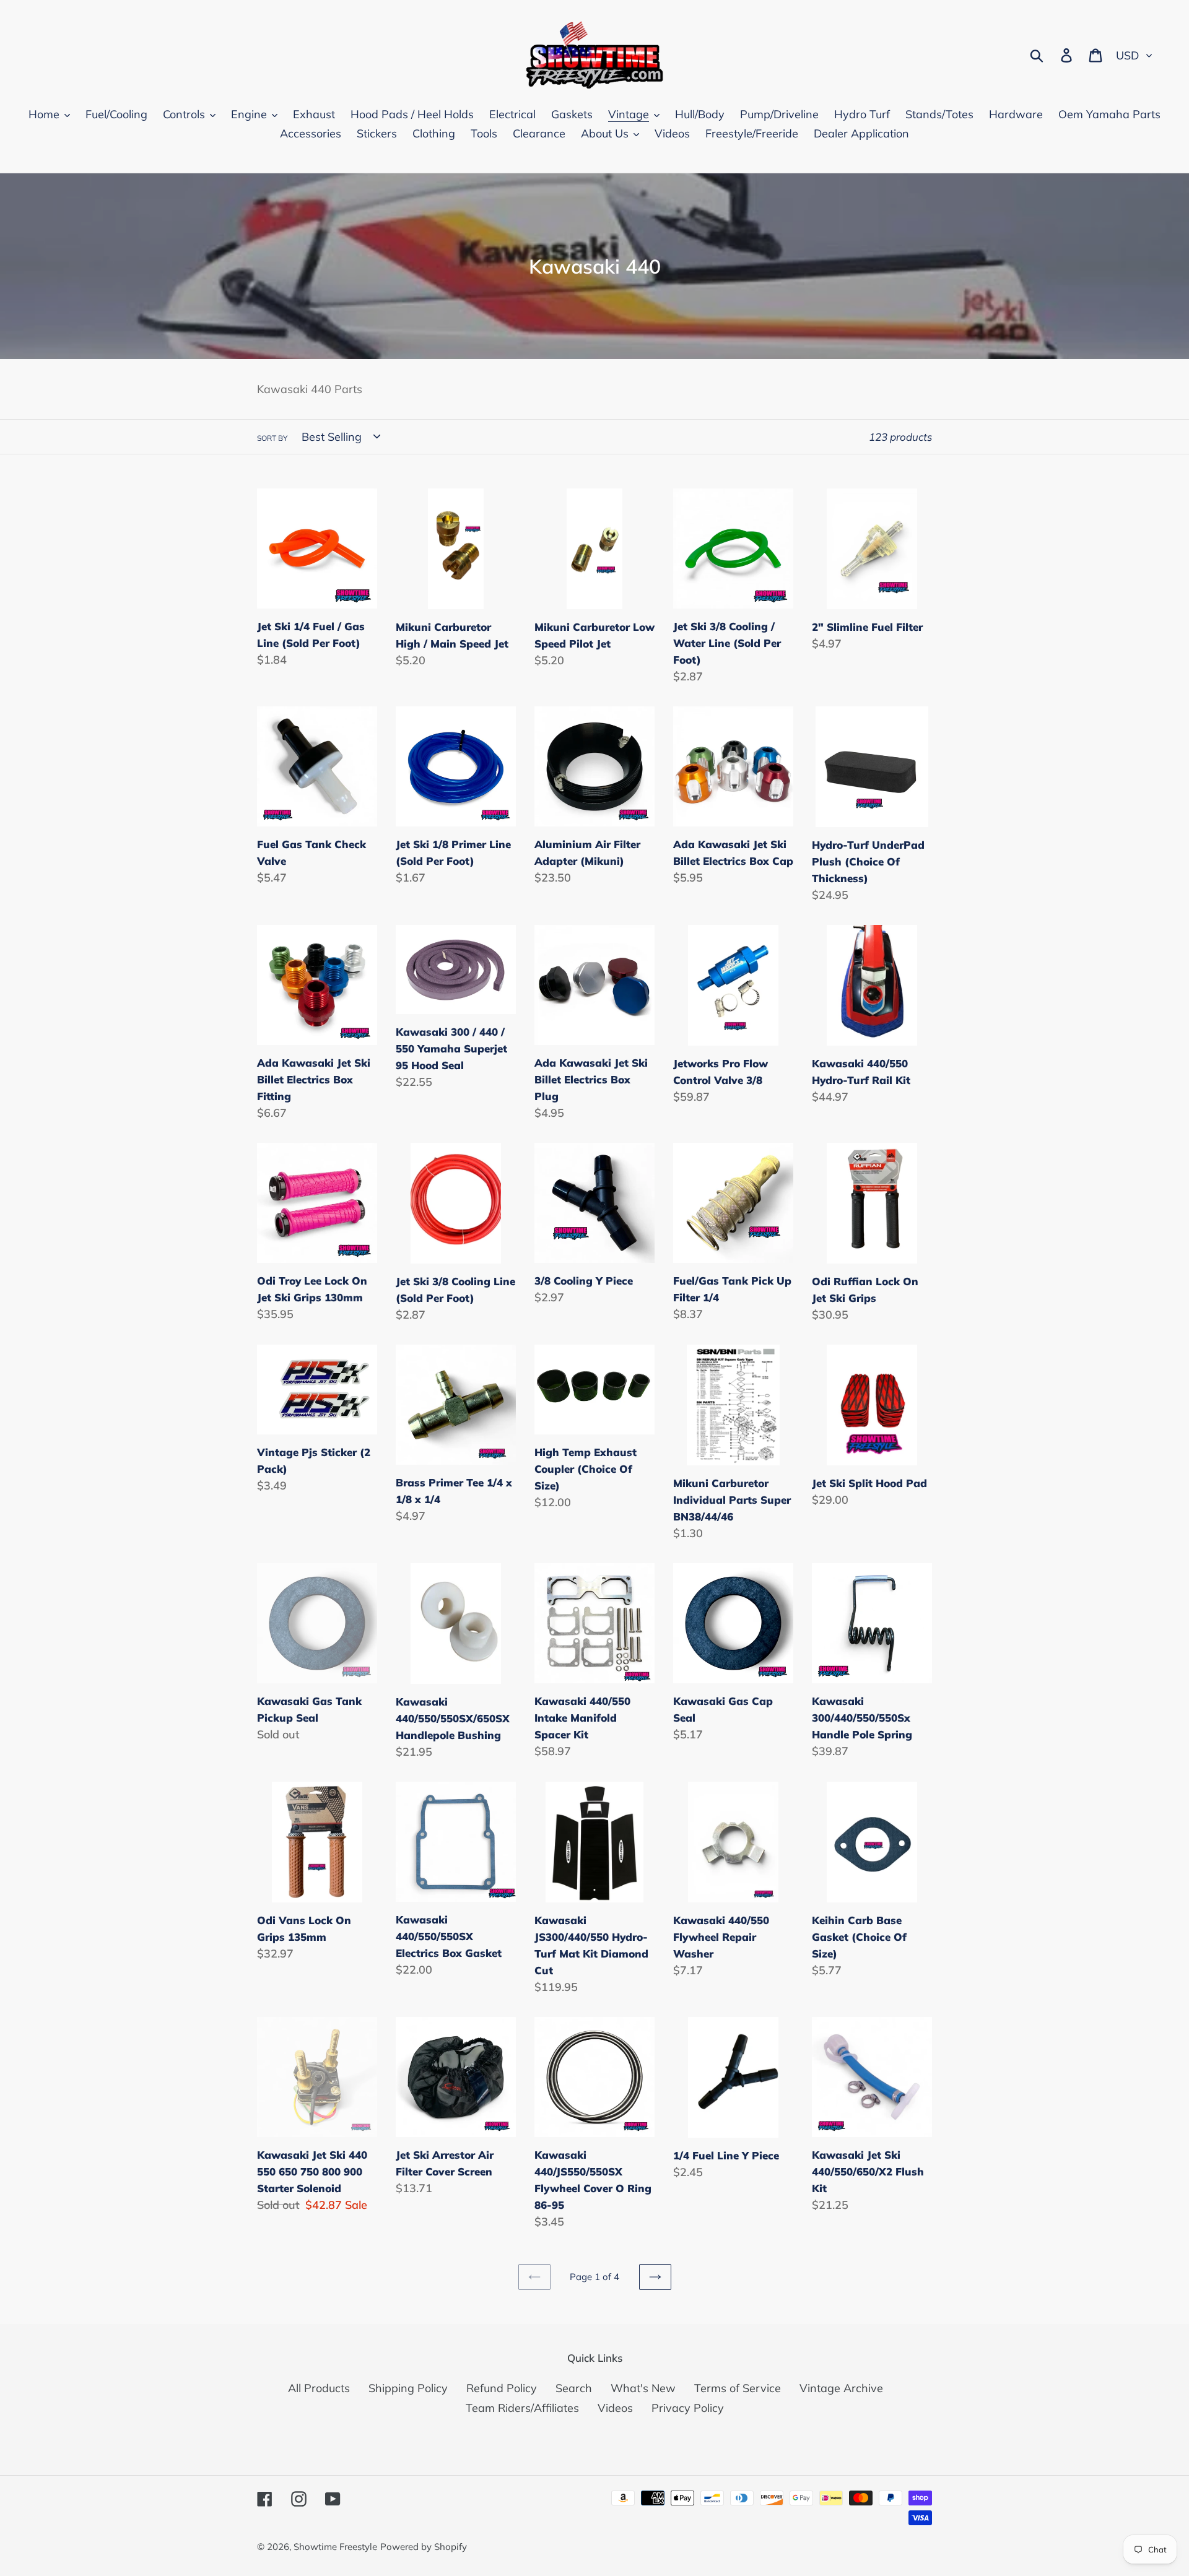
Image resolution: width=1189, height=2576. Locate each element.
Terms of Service (738, 2388)
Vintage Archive (841, 2388)
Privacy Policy (688, 2408)
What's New (643, 2388)
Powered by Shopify (424, 2547)
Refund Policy (502, 2388)
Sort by (272, 438)
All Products (319, 2388)
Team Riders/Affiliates (522, 2408)
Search (574, 2388)
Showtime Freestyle (335, 2547)
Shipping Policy (408, 2388)
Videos (615, 2408)
